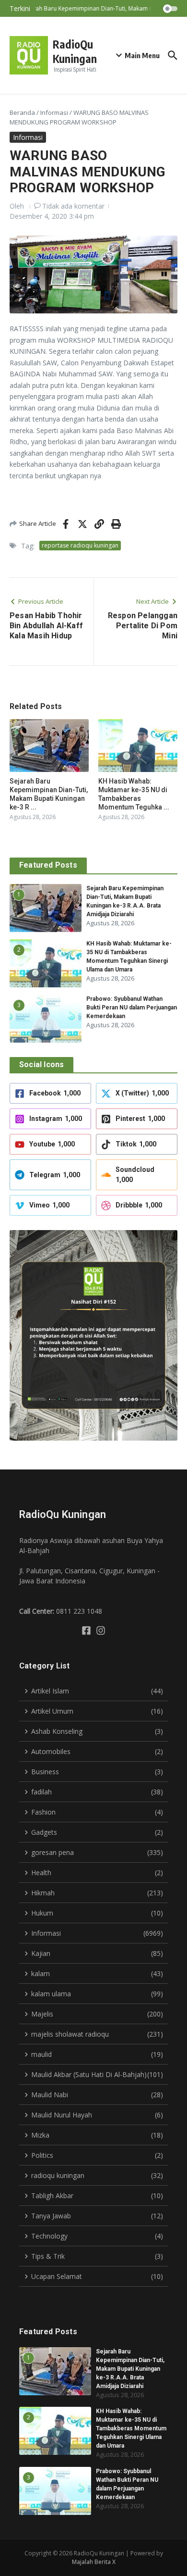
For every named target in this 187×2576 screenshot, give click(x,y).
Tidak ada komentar (73, 206)
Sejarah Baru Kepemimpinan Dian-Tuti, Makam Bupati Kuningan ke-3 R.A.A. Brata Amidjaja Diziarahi (130, 2369)
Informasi (54, 112)
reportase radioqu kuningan (80, 545)
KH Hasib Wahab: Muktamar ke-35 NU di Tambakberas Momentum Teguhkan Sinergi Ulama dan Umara (131, 2428)
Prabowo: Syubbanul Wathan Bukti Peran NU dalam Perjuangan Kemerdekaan (132, 1008)
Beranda (22, 112)
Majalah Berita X (94, 2562)
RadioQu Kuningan (75, 51)
